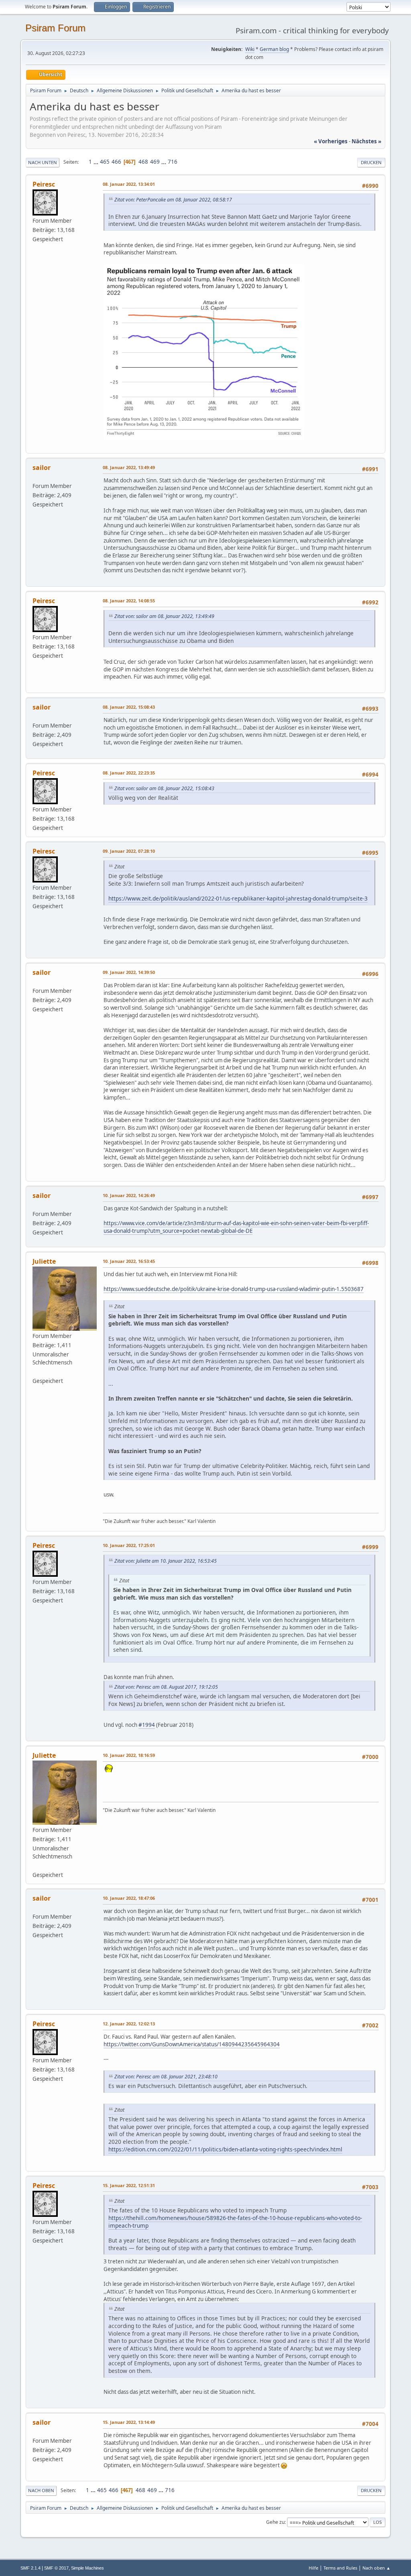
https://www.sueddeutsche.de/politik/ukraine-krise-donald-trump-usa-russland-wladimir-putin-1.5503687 (234, 1289)
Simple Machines (87, 2568)
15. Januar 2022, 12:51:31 (129, 2185)
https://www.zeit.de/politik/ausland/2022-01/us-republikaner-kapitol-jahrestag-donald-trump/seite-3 (238, 898)
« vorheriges (331, 141)
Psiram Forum (55, 28)
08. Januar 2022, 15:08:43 (129, 707)
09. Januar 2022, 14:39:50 (129, 972)
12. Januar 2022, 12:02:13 (129, 2024)
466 (116, 162)
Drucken (371, 162)
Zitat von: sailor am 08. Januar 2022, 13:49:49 (164, 616)
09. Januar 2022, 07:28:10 (129, 851)
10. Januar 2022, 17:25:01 (129, 1545)
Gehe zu (275, 2522)
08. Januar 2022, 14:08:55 (129, 601)
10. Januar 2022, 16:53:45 (129, 1261)
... (97, 162)
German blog (274, 49)
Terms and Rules (340, 2568)
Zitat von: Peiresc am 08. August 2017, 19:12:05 (166, 1687)
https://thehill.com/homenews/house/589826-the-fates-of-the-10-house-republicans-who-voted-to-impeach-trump (235, 2222)
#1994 (147, 1725)
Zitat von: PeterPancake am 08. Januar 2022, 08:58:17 (173, 200)
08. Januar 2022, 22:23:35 (129, 773)
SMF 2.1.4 (31, 2568)
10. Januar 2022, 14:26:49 (129, 1195)
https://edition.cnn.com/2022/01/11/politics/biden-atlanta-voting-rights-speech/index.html (225, 2149)
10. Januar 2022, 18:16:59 (129, 1755)
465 (105, 162)
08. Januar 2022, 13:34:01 (129, 184)
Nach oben (41, 2490)
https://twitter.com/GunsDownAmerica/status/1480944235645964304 (192, 2044)
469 (155, 162)
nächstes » (366, 141)
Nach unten (43, 162)
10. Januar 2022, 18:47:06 (129, 1898)
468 (143, 162)
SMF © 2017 (56, 2568)
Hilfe (313, 2568)
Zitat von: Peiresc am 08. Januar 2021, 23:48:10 (166, 2077)
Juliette (44, 1261)
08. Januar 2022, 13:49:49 (129, 467)
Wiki (250, 49)
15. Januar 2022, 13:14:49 (129, 2422)
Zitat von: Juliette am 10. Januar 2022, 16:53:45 (166, 1561)
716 (173, 162)
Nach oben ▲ (376, 2568)
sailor (42, 468)
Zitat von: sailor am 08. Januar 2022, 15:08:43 (164, 788)
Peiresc (44, 184)
